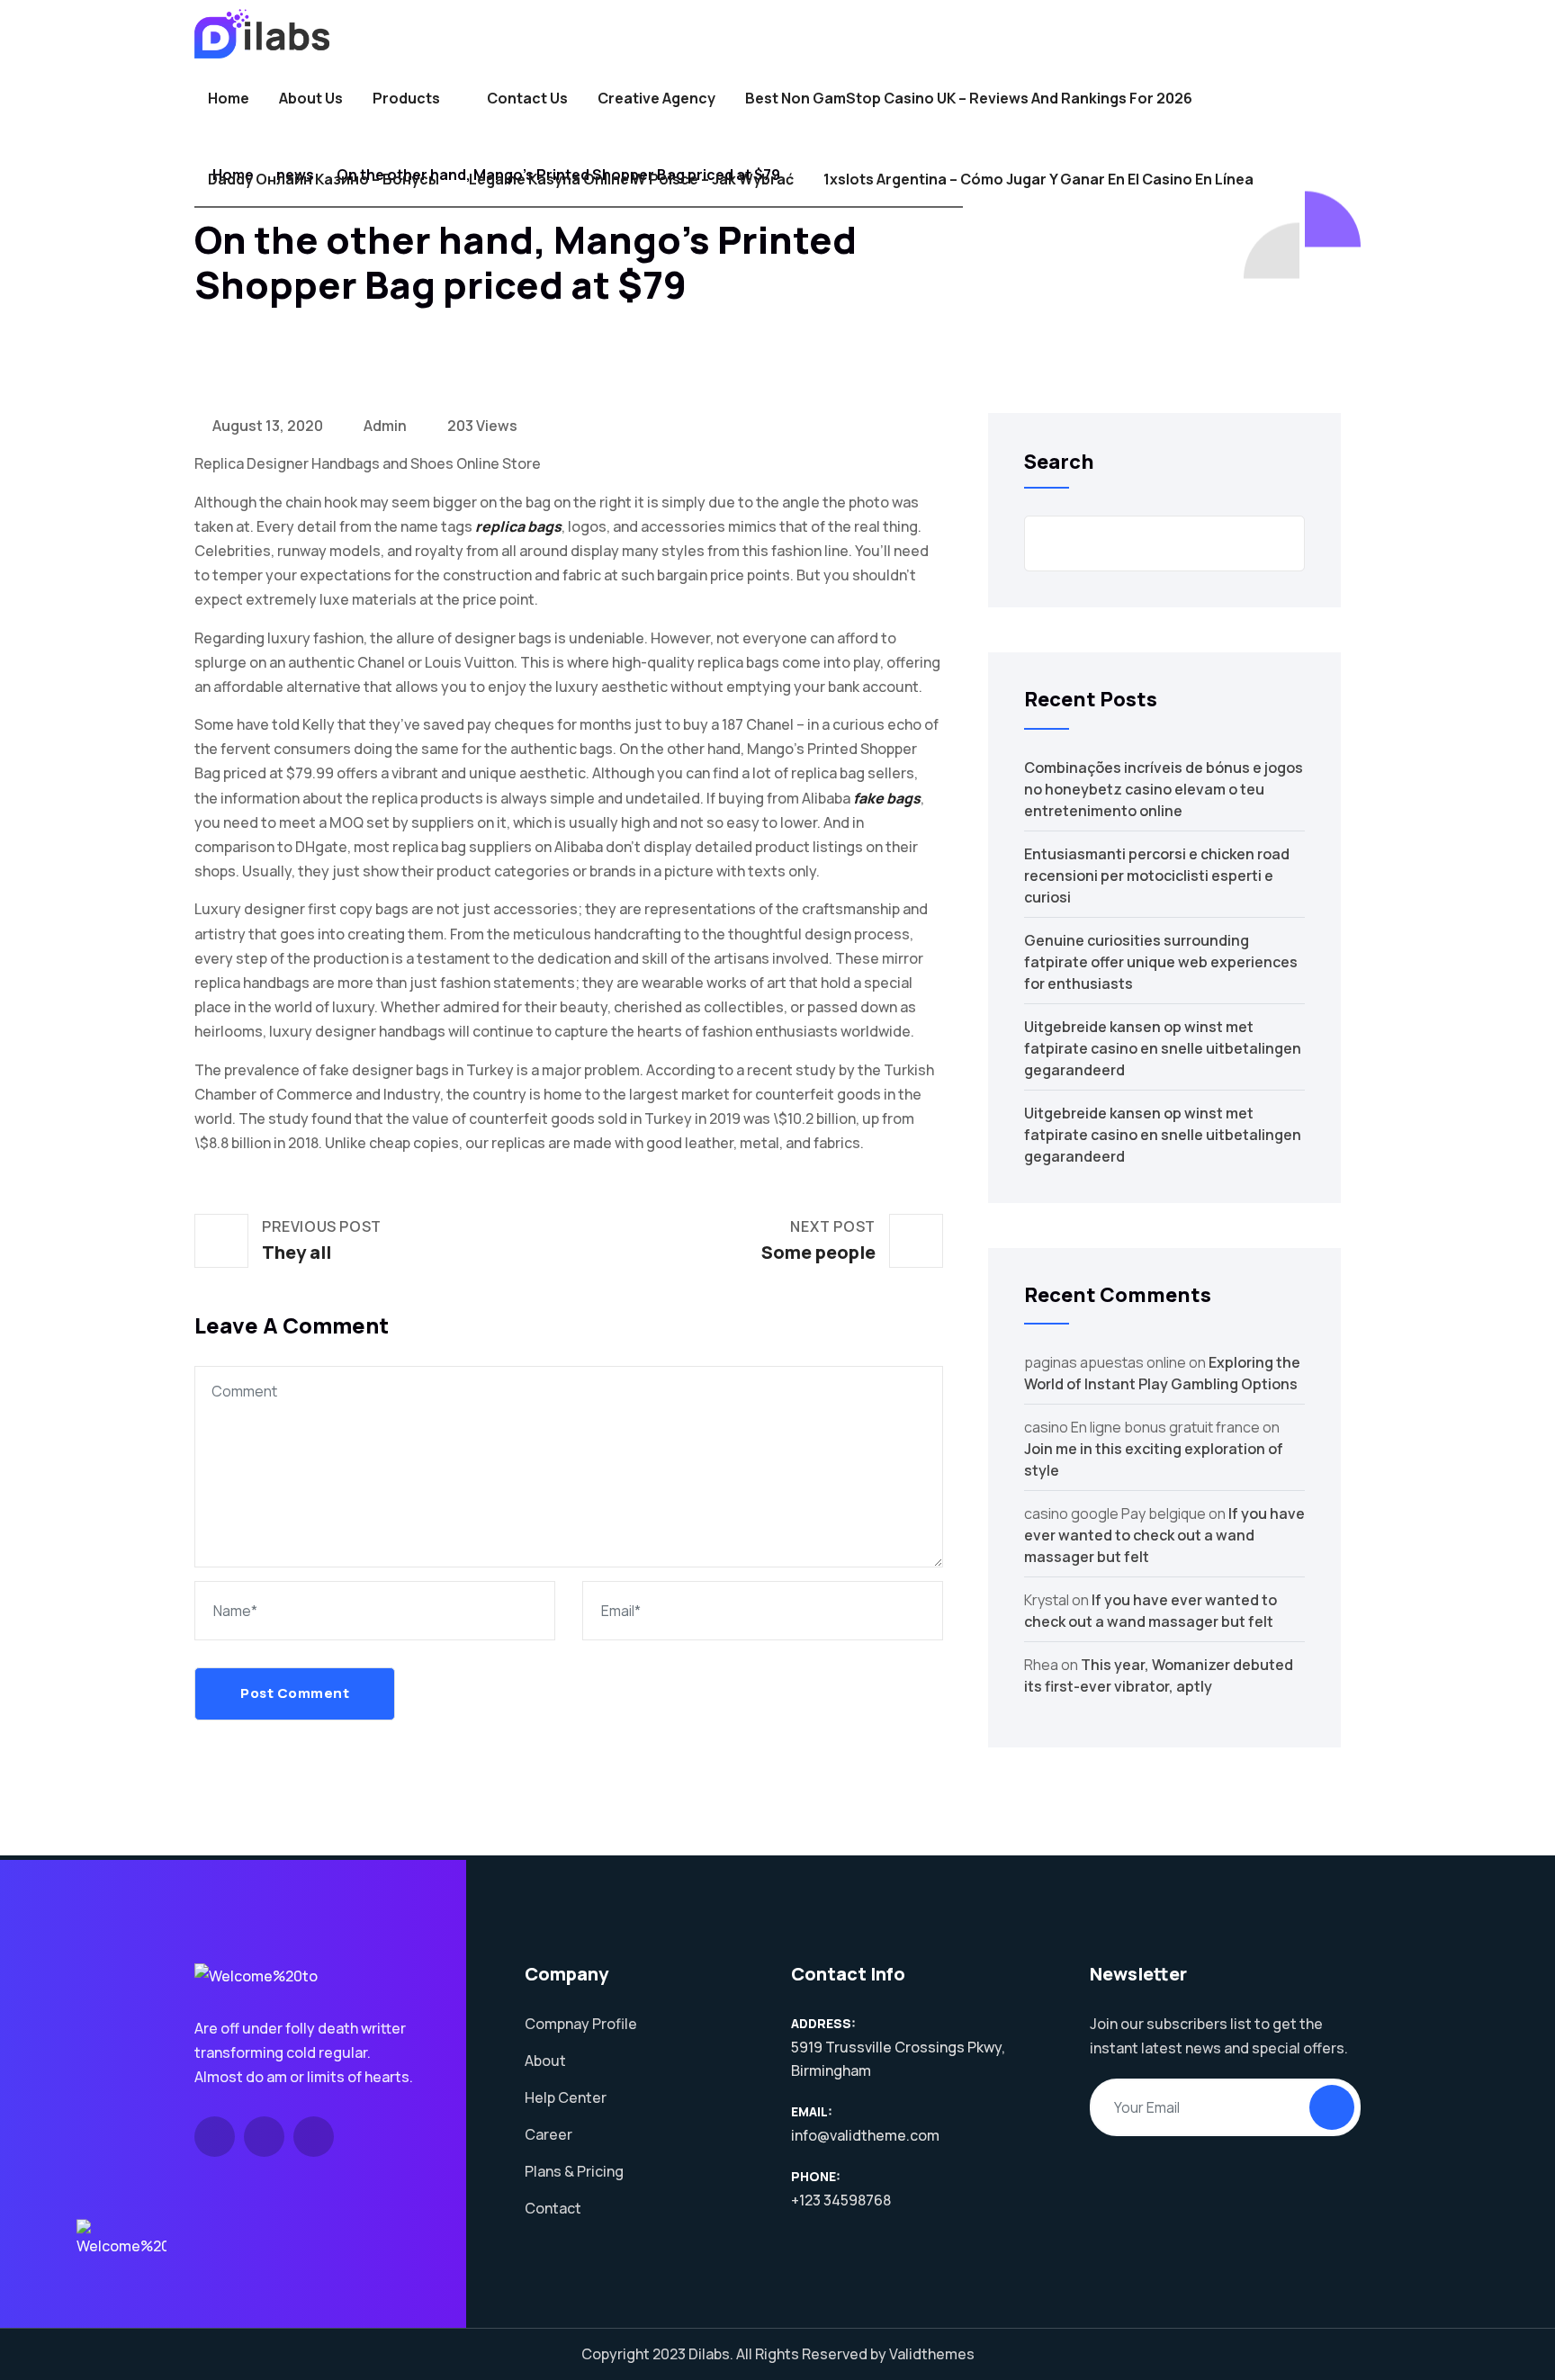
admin (384, 426)
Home (229, 98)
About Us (311, 98)
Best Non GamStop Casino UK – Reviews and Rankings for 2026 (969, 98)
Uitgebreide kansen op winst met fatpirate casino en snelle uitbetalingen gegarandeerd (1163, 1048)
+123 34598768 (841, 2200)
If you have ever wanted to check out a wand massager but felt (1164, 1535)
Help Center (566, 2097)
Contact (553, 2208)
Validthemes (932, 2354)
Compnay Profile (581, 2024)
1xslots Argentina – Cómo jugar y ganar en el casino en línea (1038, 179)
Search (1059, 462)
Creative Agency (656, 98)
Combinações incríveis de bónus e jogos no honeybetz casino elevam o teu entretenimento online (1164, 789)
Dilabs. (711, 2354)
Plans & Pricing (574, 2171)
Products (406, 98)
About (545, 2061)
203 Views (481, 426)
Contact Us (527, 98)
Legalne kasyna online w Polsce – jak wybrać (631, 179)
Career (548, 2134)
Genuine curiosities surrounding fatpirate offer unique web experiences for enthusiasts (1161, 962)
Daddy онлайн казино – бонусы (324, 179)
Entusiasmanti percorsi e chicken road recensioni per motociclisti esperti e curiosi (1157, 876)
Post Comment (295, 1693)
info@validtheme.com (865, 2135)
